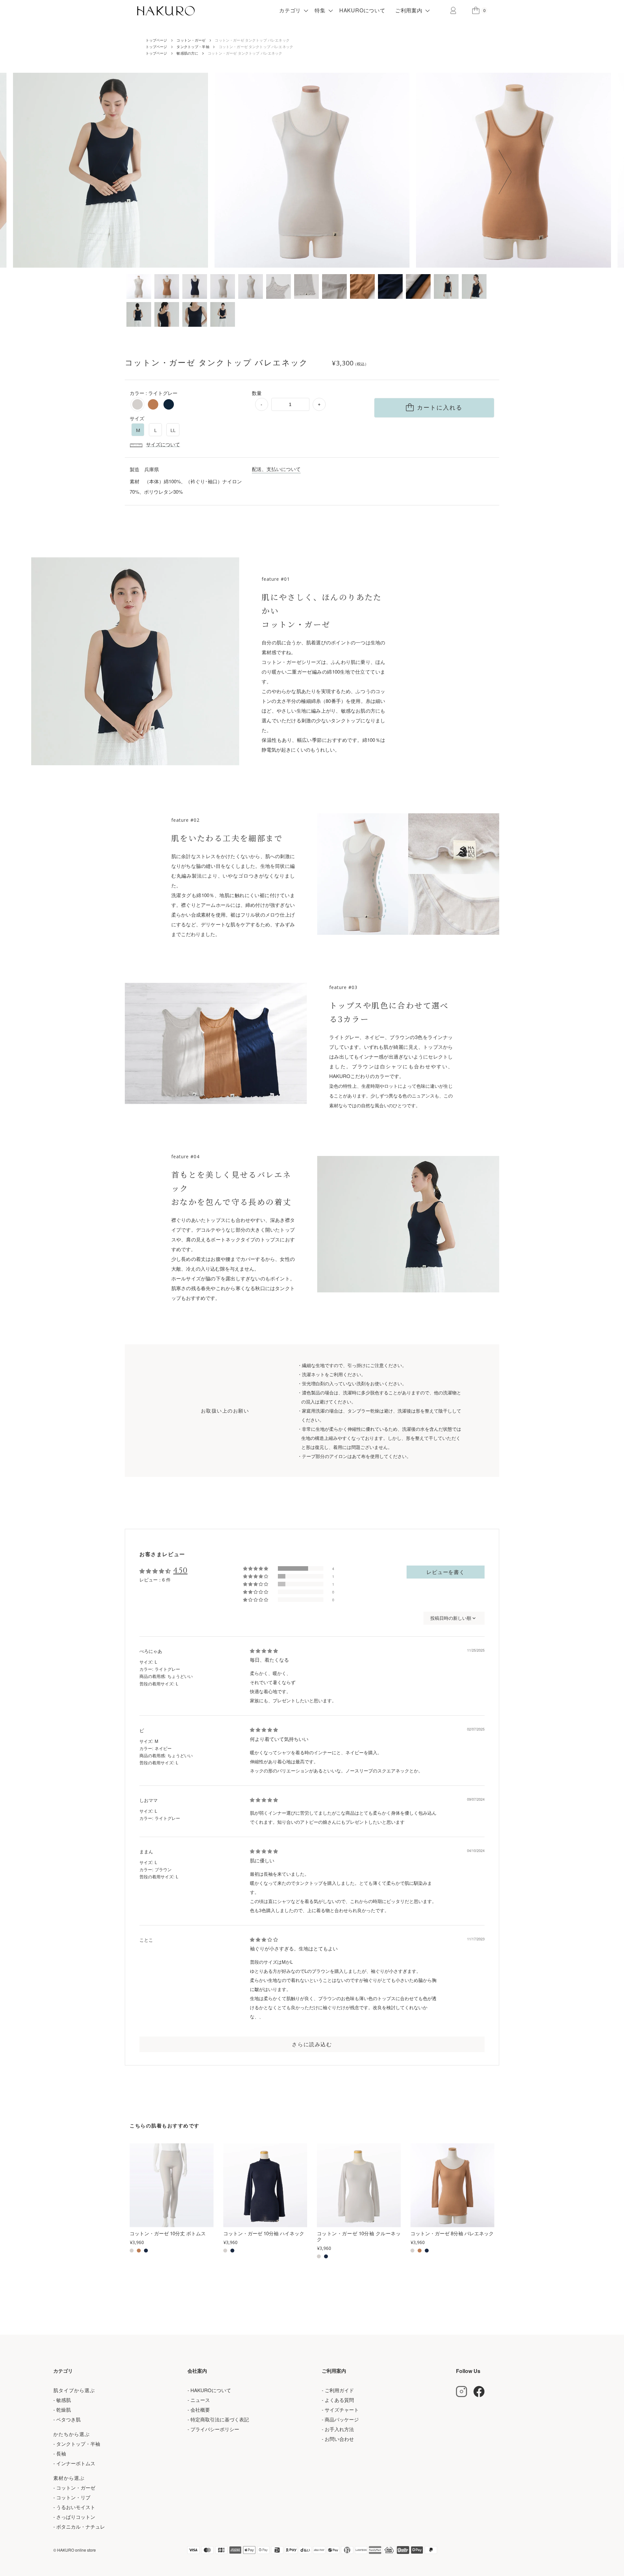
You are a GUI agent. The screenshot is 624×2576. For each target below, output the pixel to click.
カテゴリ (290, 10)
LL (173, 430)
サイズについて (163, 444)
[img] (264, 1651)
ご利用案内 (409, 10)
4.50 (180, 1571)
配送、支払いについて (276, 469)
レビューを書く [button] (446, 1572)
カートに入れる (440, 408)
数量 (257, 393)
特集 (320, 10)
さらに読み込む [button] (312, 2044)
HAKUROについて (362, 10)
